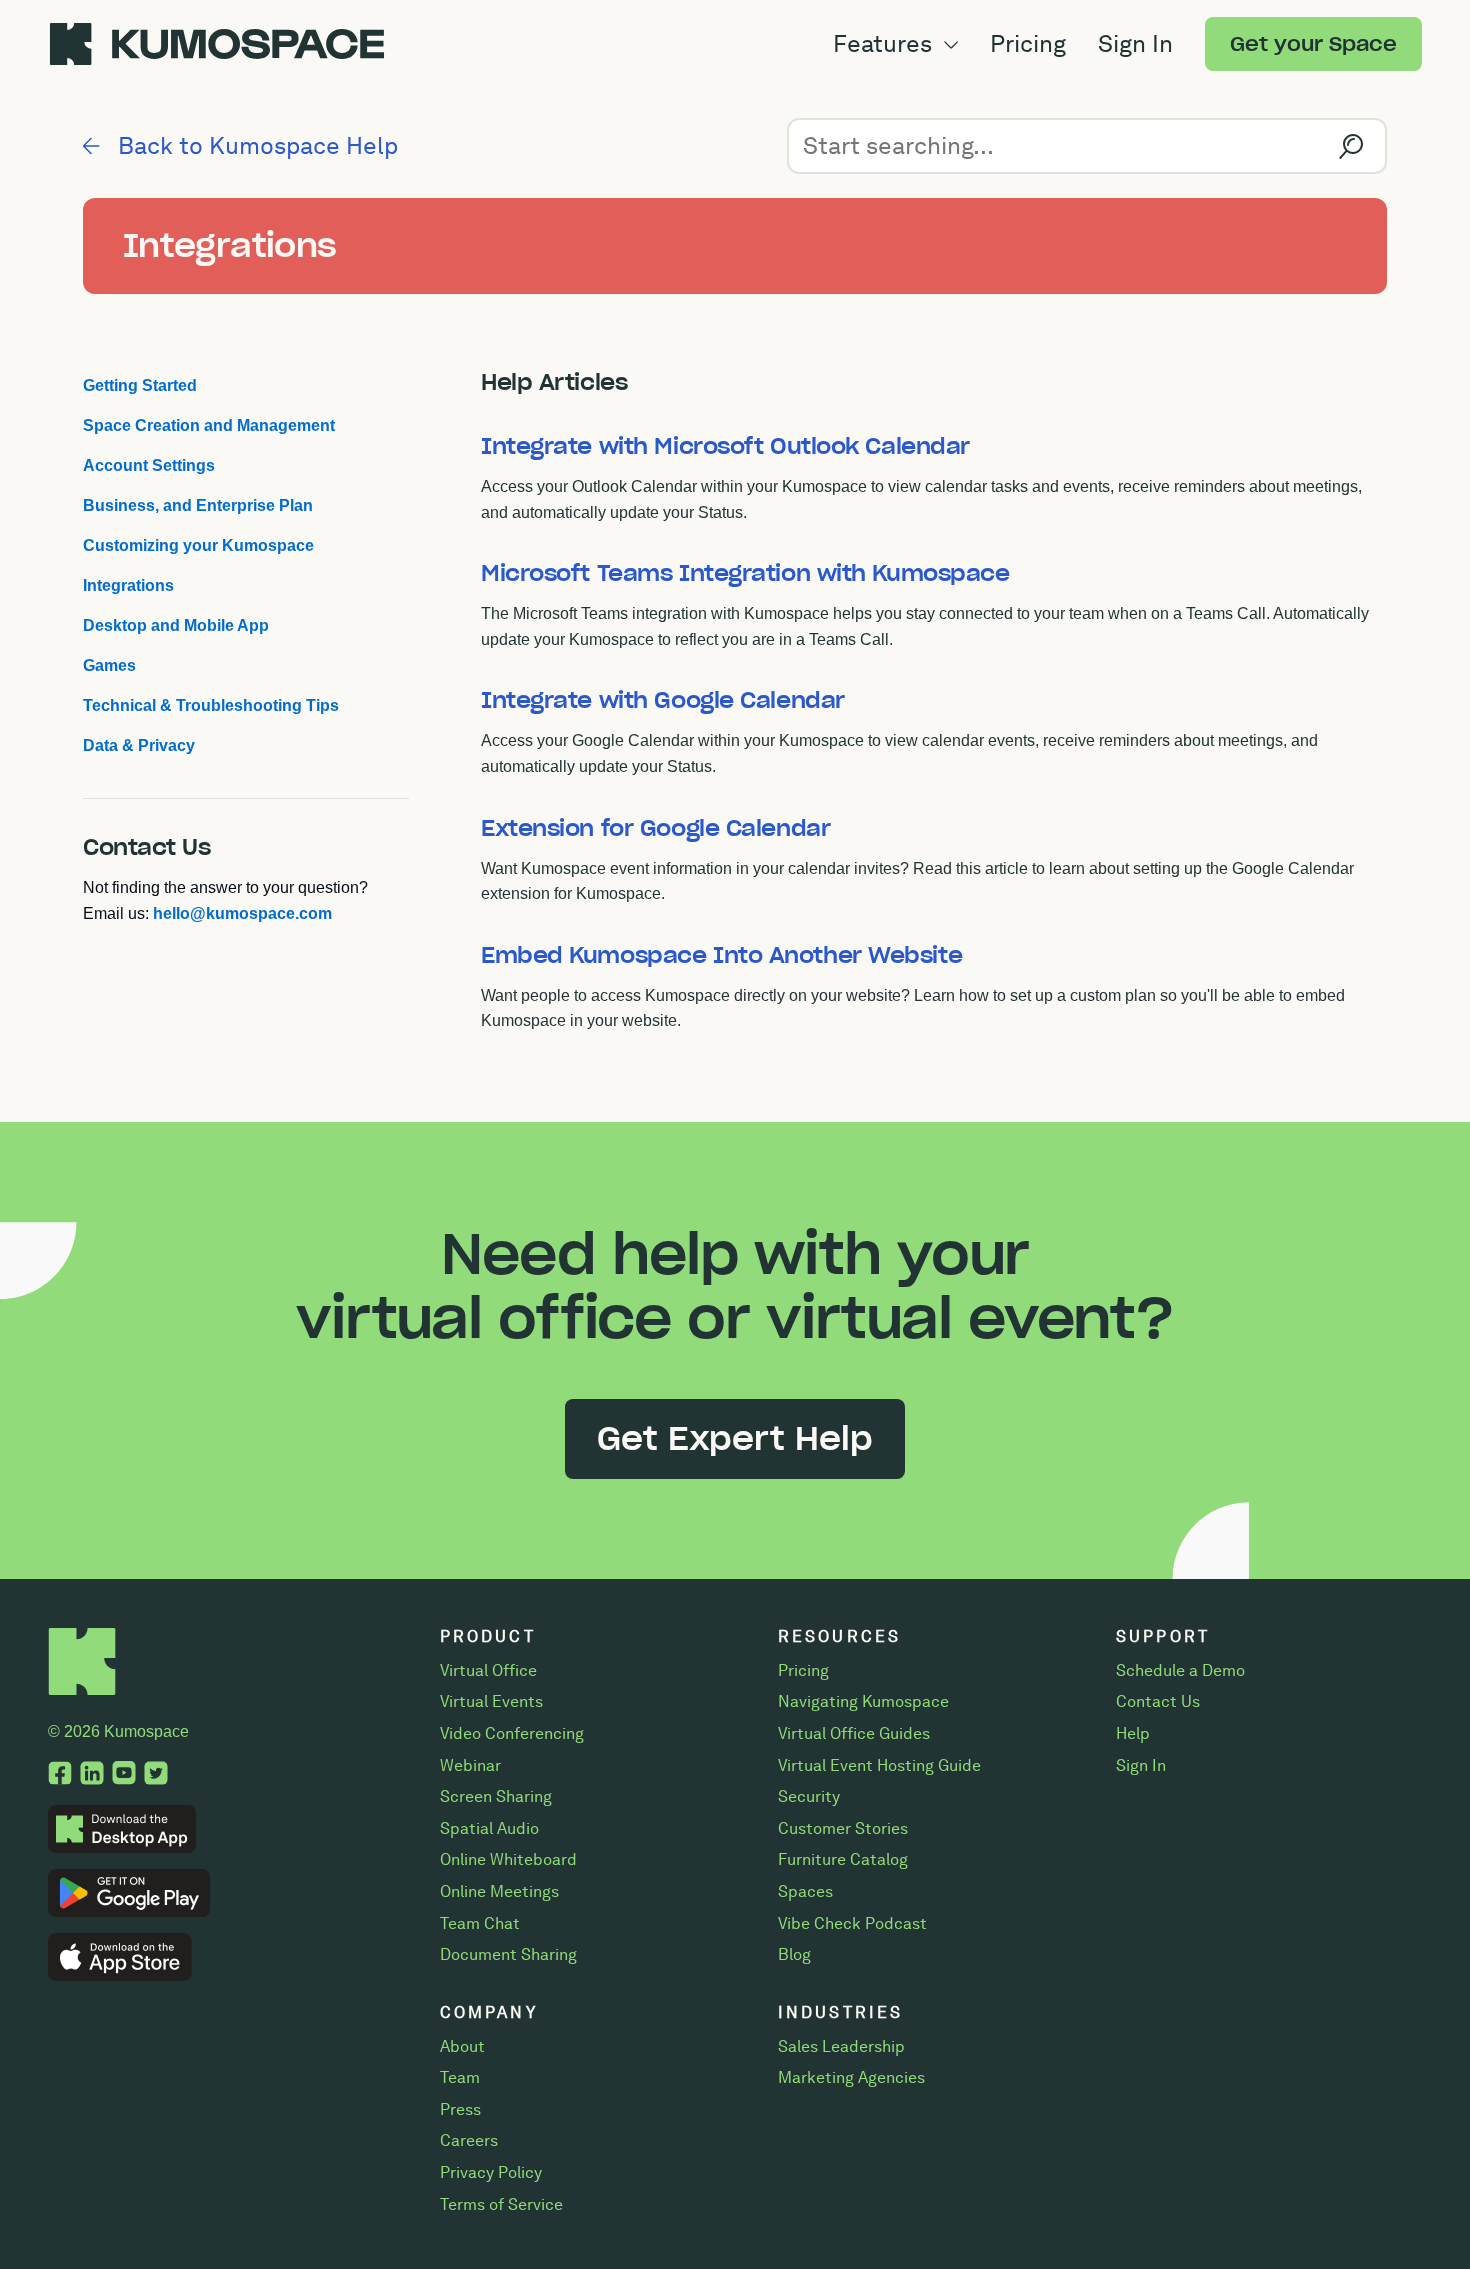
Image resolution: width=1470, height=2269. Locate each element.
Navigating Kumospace (863, 1701)
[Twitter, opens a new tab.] (156, 1775)
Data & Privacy (139, 745)
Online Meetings (499, 1891)
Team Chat (480, 1923)
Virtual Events (491, 1701)
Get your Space (1313, 44)
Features (885, 43)
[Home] (82, 1690)
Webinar (470, 1765)
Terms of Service (501, 2204)
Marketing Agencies (851, 2077)
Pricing (1028, 43)
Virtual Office (488, 1670)
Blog (794, 1954)
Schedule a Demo (1180, 1670)
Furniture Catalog (843, 1859)
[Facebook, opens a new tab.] (60, 1775)
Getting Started (140, 385)
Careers (469, 2140)
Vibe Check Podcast (852, 1923)
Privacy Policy (491, 2172)
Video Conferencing (512, 1733)
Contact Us (1158, 1701)
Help (1133, 1733)
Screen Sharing (496, 1796)
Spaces (805, 1891)
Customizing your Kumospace (198, 545)
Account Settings (149, 465)
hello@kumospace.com (242, 913)
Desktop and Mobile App (176, 625)
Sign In (1135, 43)
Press (460, 2109)
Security (809, 1796)
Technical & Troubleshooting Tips (211, 705)
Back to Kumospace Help (255, 146)
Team (460, 2077)
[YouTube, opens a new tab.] (124, 1775)
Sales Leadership (841, 2046)
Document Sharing (508, 1954)
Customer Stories (843, 1828)
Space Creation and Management (209, 425)
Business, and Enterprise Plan (198, 505)
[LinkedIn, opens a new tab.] (92, 1775)
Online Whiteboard (508, 1859)
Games (109, 665)
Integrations (128, 585)
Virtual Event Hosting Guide (879, 1765)
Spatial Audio (489, 1828)
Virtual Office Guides (854, 1733)
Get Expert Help (735, 1438)
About (462, 2046)
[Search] (1351, 146)
